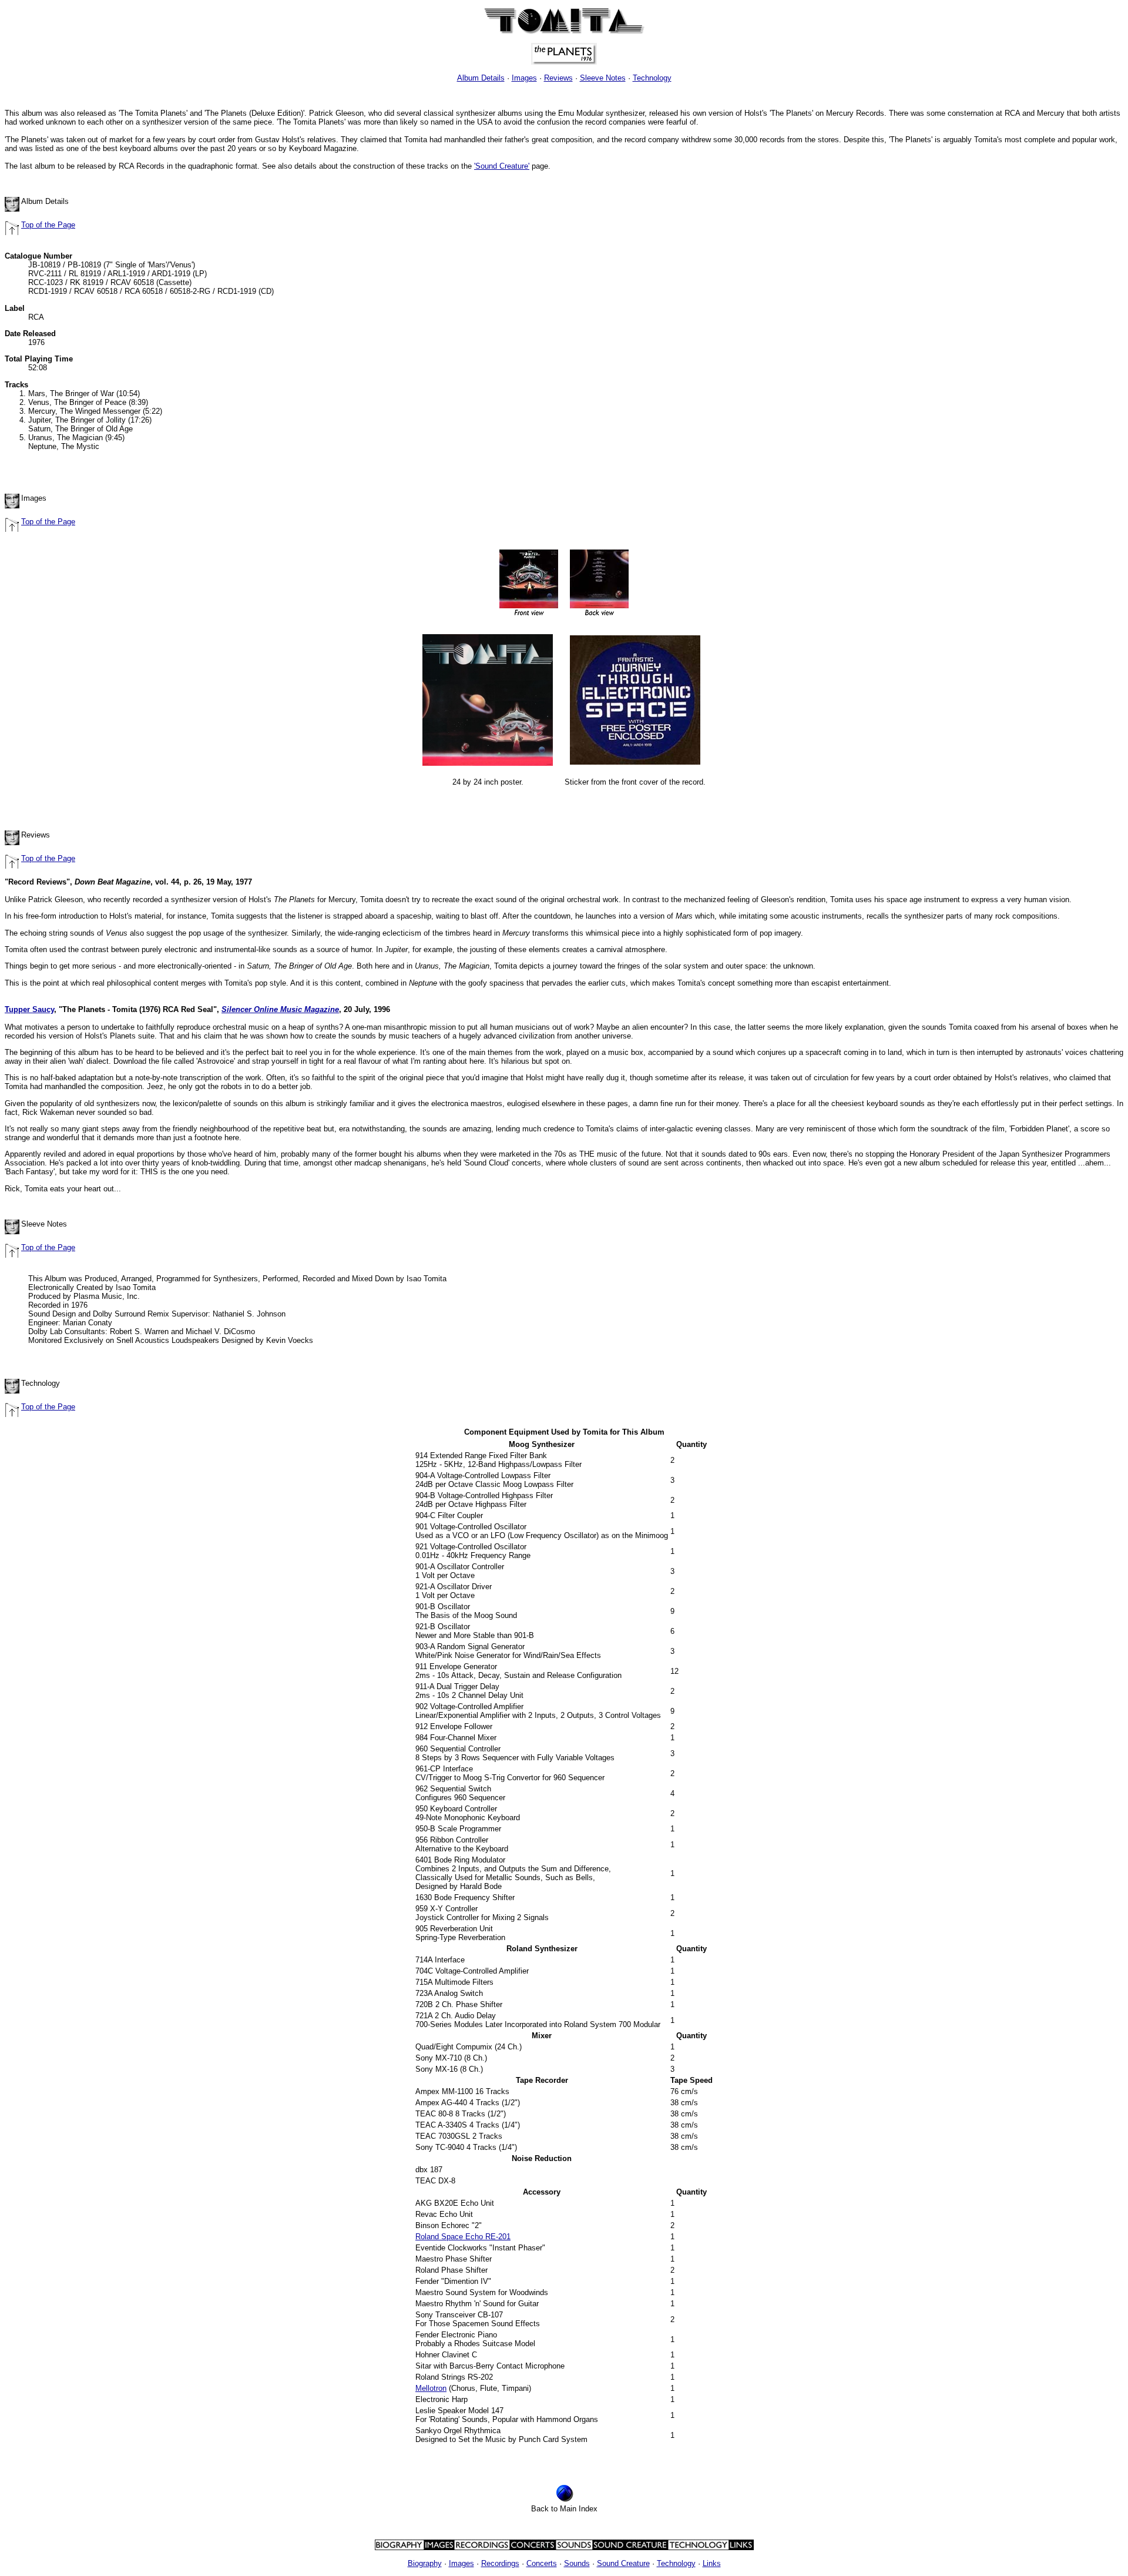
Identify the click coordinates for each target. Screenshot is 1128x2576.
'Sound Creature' (502, 166)
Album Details (481, 78)
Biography (425, 2563)
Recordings (500, 2563)
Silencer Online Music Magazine (280, 1009)
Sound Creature (623, 2563)
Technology (652, 78)
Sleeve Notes (603, 78)
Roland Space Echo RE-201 (463, 2237)
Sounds (577, 2563)
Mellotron (431, 2388)
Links (712, 2563)
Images (524, 78)
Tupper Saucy (29, 1009)
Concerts (542, 2563)
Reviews (558, 78)
